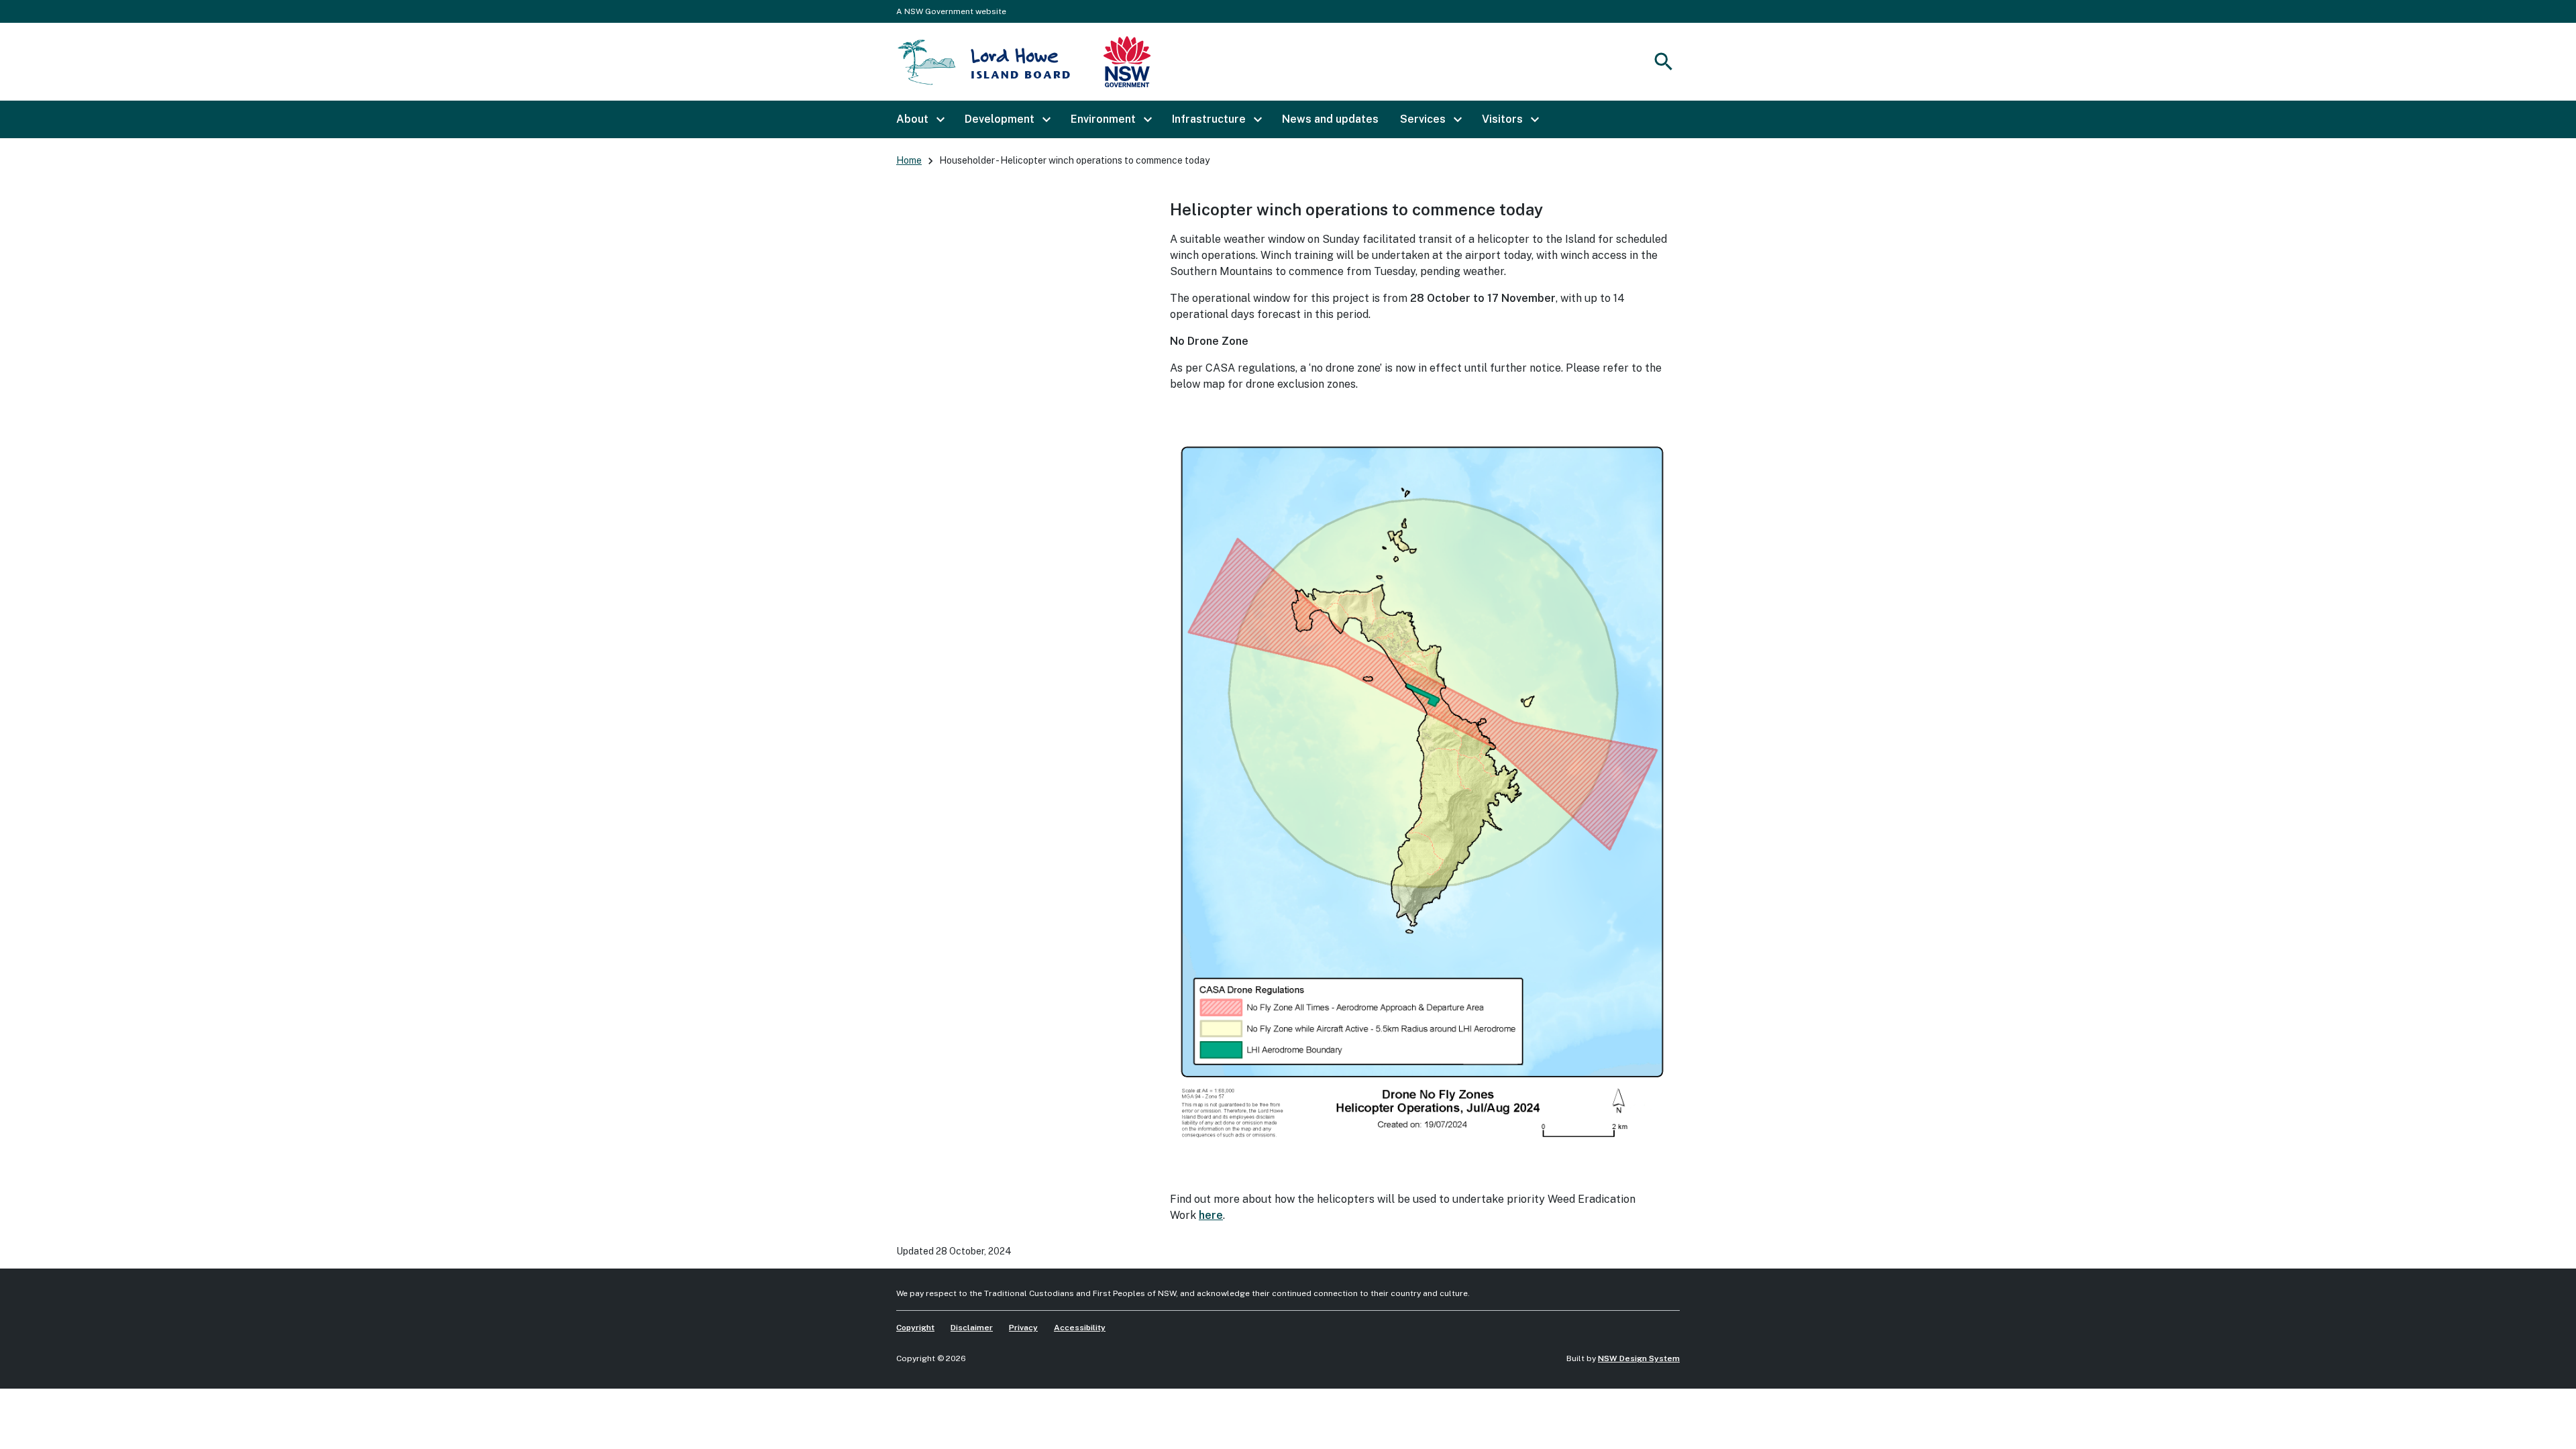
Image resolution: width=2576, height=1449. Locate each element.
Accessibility (1080, 1328)
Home (909, 160)
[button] (920, 119)
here (1211, 1215)
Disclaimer (972, 1328)
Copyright (915, 1328)
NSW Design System (1639, 1358)
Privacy (1023, 1328)
